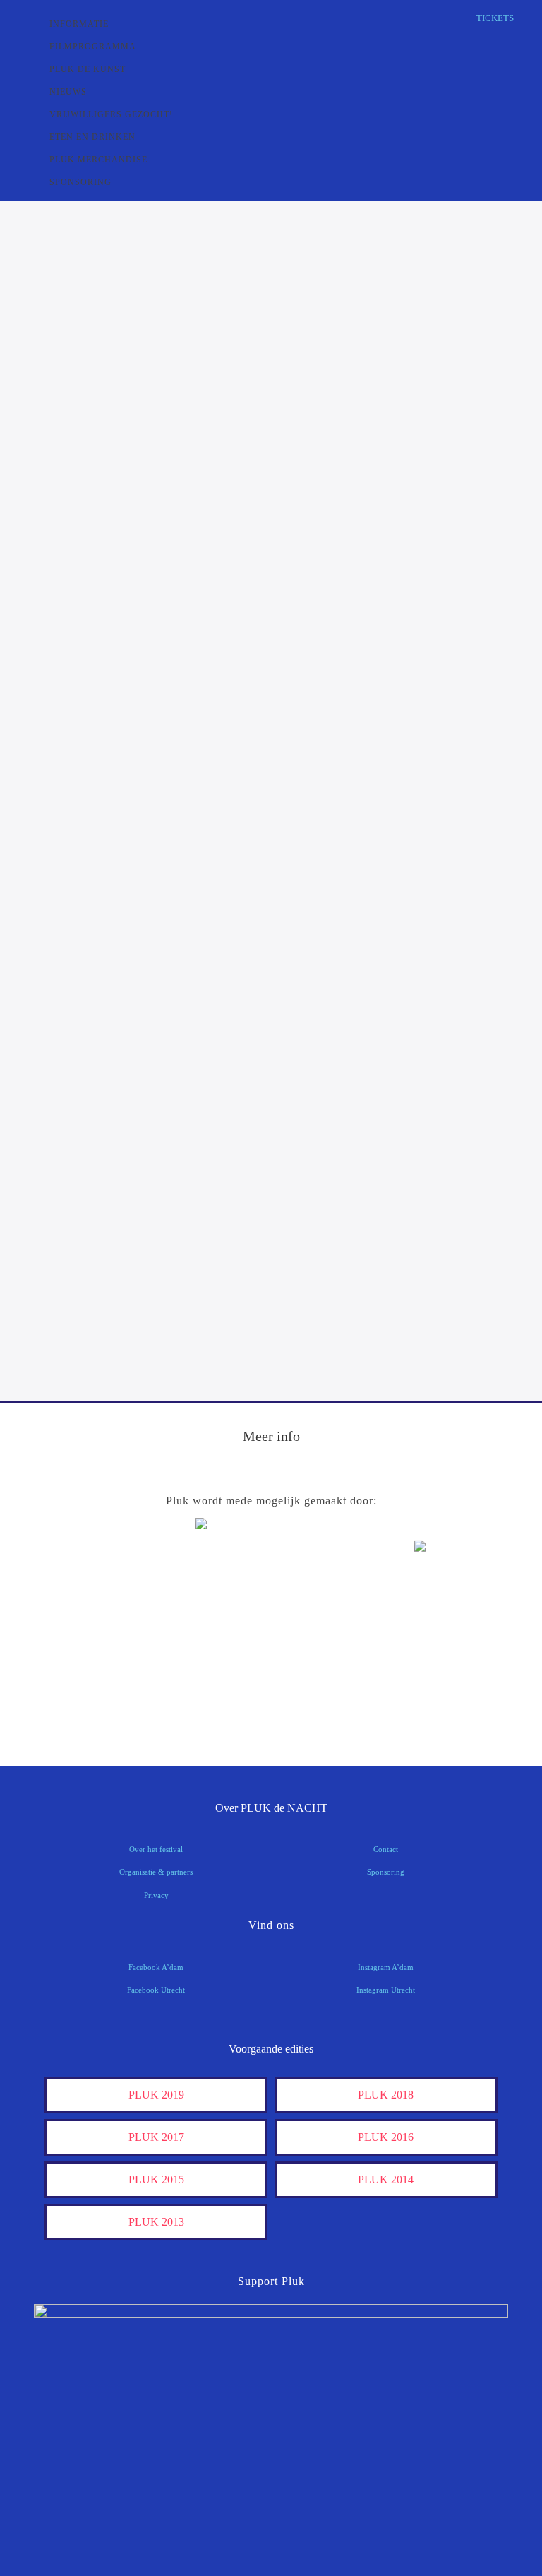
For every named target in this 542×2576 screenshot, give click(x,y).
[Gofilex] (450, 1621)
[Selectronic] (92, 1665)
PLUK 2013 (156, 2222)
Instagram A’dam (386, 1967)
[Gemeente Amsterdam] (450, 1709)
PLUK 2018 (386, 2095)
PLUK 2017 (156, 2137)
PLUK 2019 (156, 2095)
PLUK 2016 (386, 2137)
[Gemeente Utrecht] (271, 1621)
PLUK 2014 (386, 2179)
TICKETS (495, 18)
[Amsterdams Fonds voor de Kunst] (271, 1562)
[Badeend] (92, 1709)
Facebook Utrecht (156, 1990)
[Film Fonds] (450, 1571)
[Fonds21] (92, 1621)
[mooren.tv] (271, 1665)
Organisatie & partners (156, 1872)
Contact (386, 1849)
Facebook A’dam (156, 1967)
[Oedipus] (450, 1665)
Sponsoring (386, 1872)
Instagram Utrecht (386, 1990)
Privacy (156, 1895)
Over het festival (156, 1849)
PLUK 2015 (156, 2179)
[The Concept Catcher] (271, 1709)
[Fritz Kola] (92, 1578)
